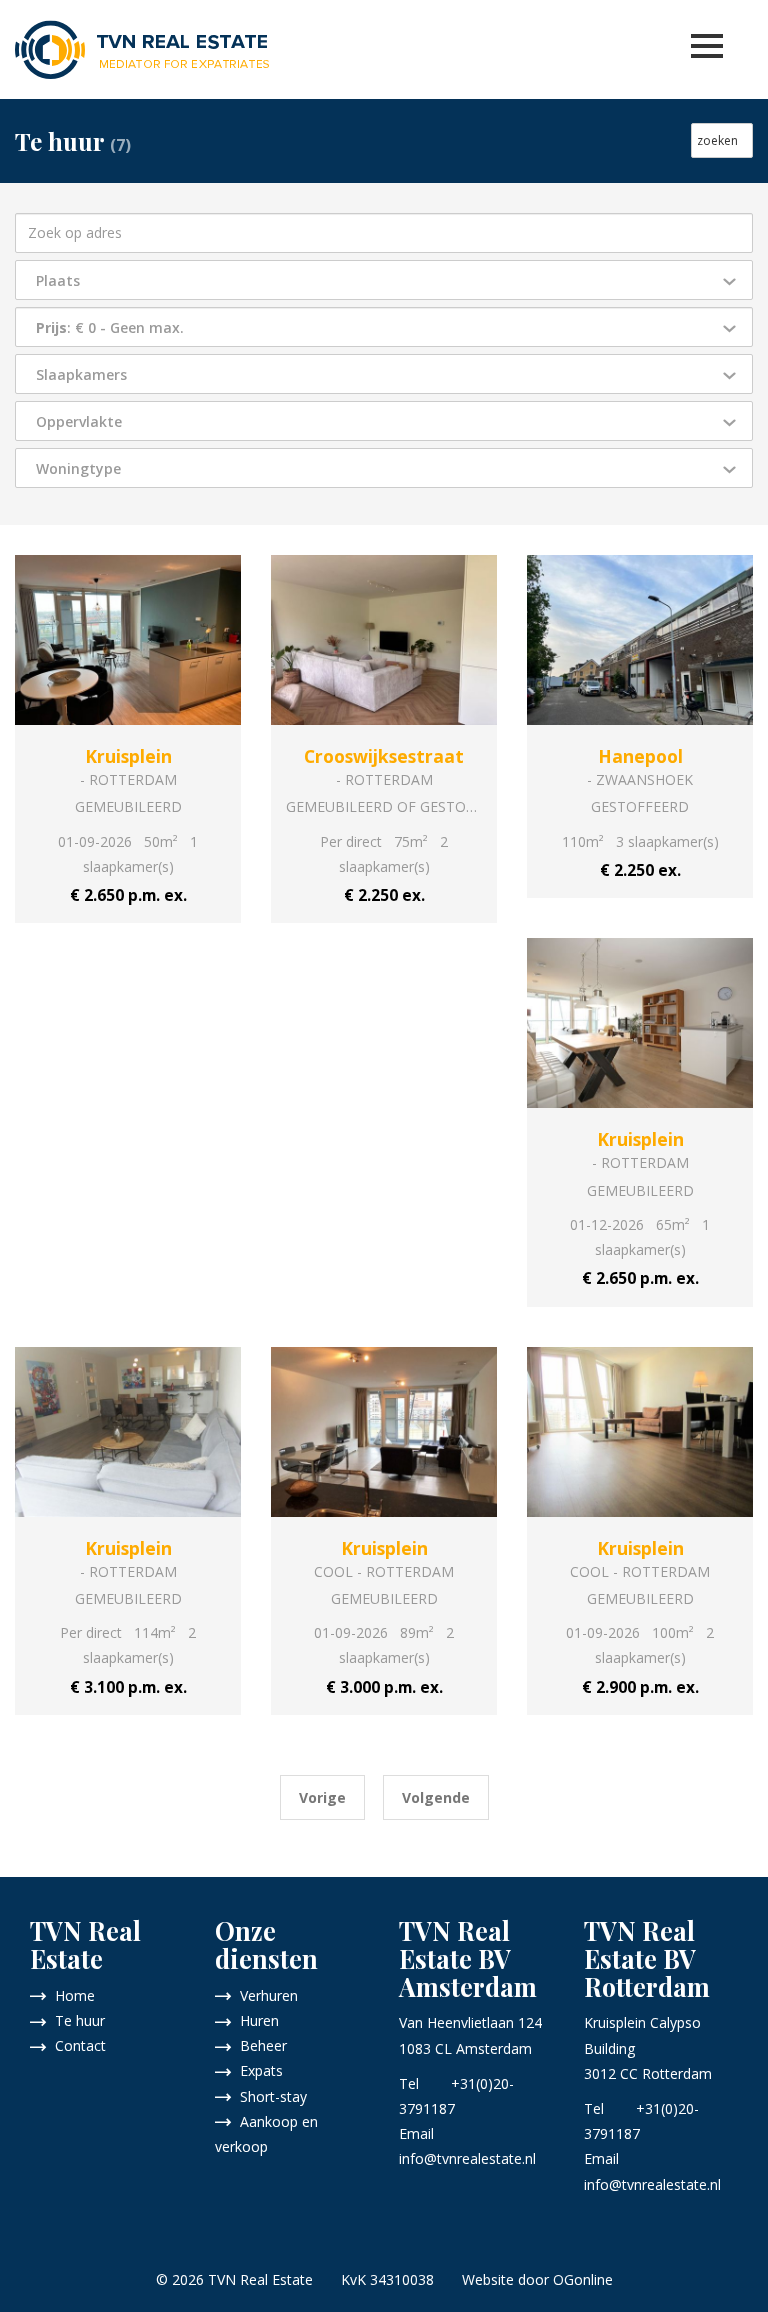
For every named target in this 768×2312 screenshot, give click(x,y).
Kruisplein (128, 756)
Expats (257, 2070)
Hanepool (640, 756)
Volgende (436, 1797)
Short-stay (269, 2096)
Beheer (259, 2045)
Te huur (76, 2020)
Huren (255, 2020)
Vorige (322, 1797)
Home (71, 1995)
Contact (76, 2045)
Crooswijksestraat (384, 756)
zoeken (722, 140)
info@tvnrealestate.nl (467, 2158)
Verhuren (265, 1995)
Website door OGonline (537, 2279)
